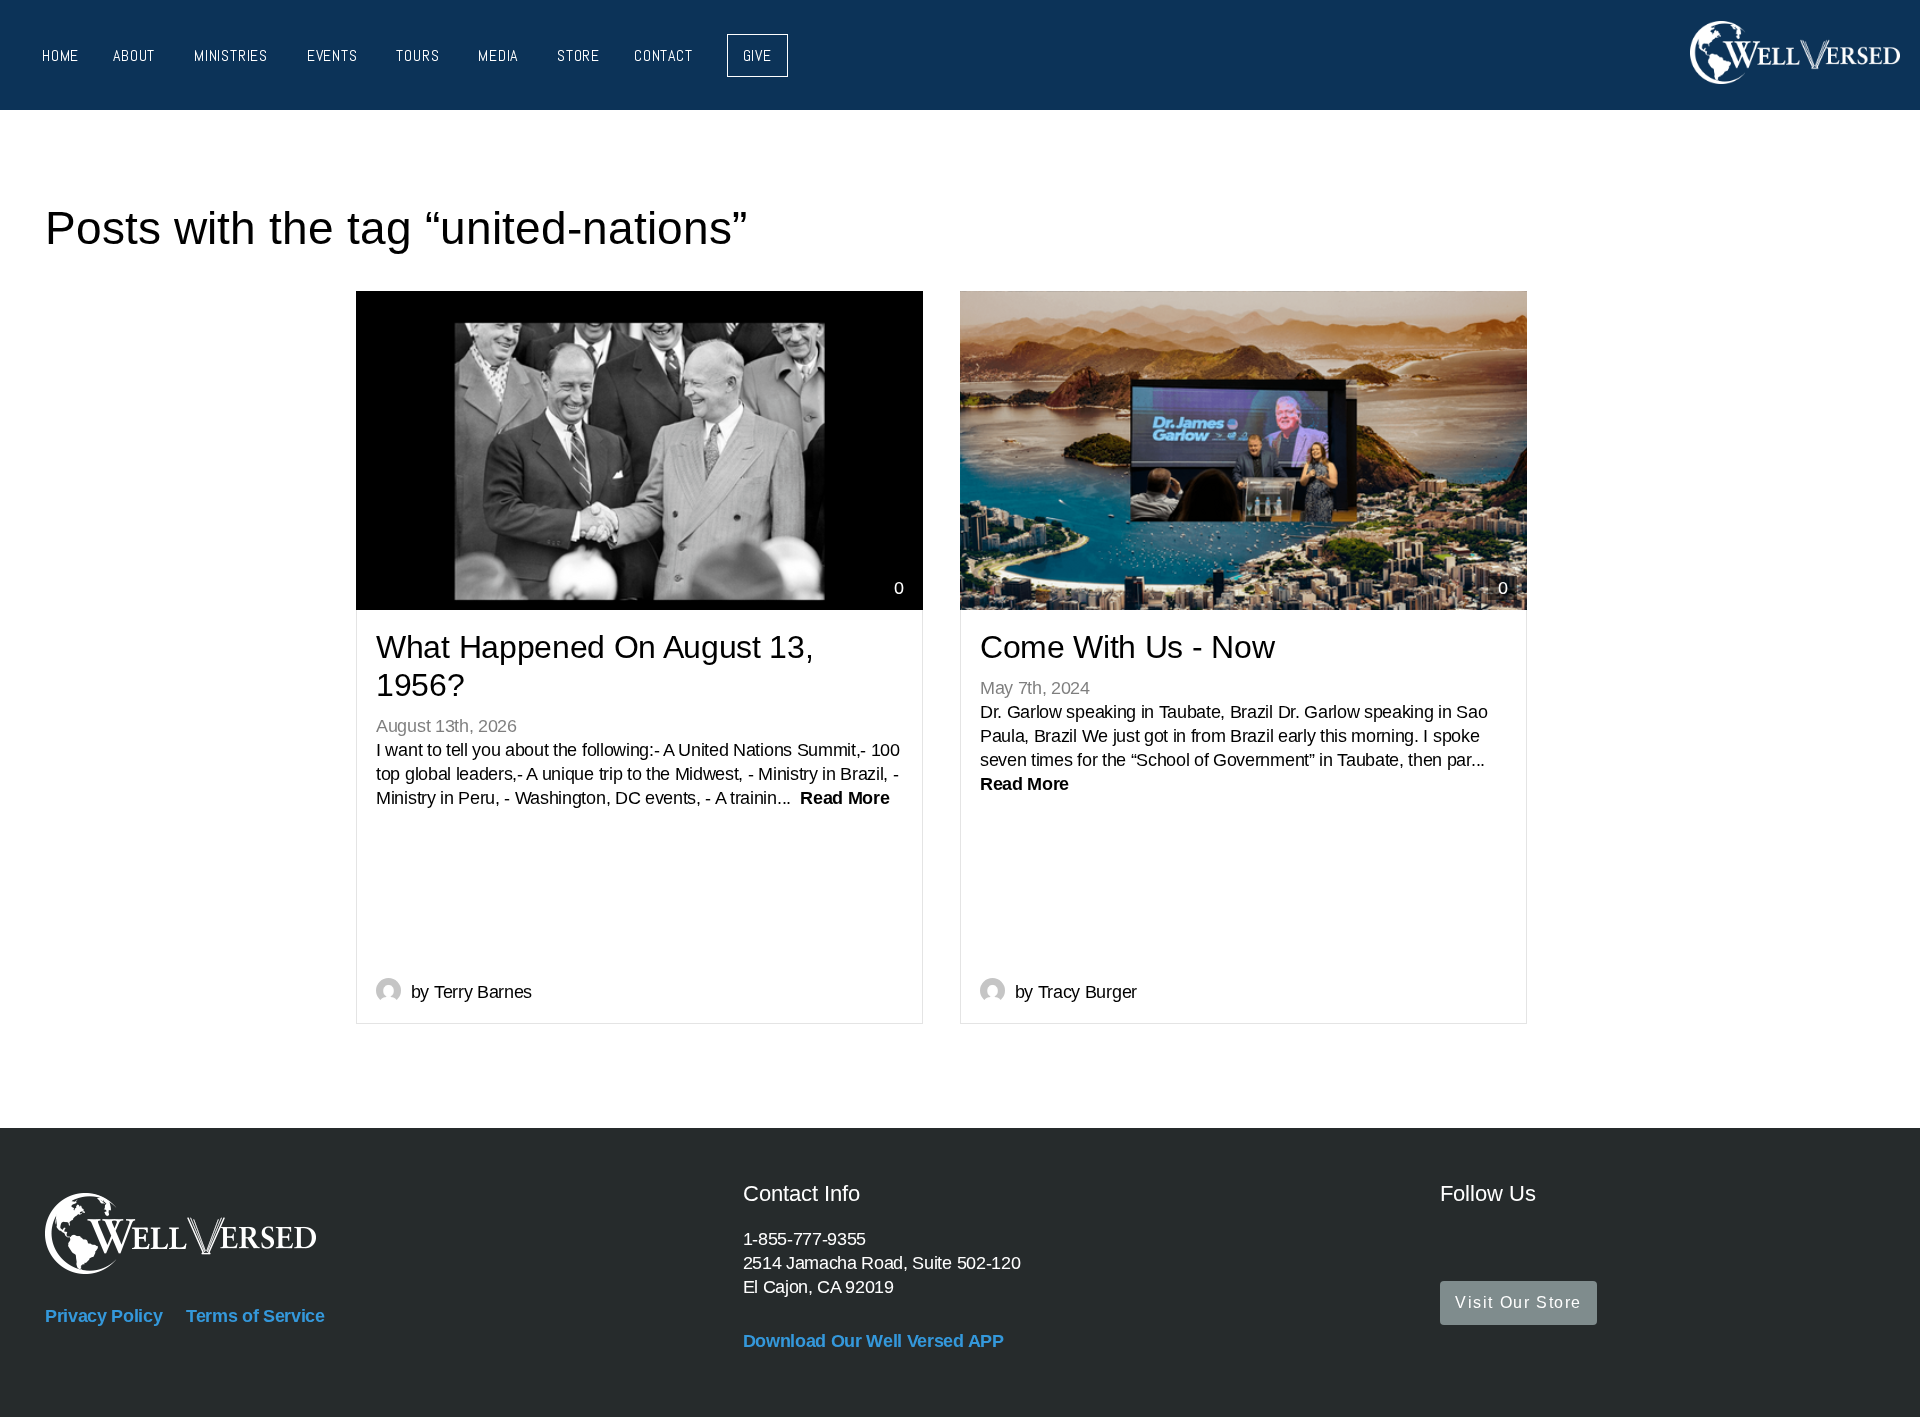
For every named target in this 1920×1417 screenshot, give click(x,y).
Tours (420, 55)
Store (578, 55)
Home (60, 55)
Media (500, 55)
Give (757, 55)
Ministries (233, 55)
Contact (663, 55)
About (136, 55)
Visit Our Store (1518, 1302)
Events (335, 55)
